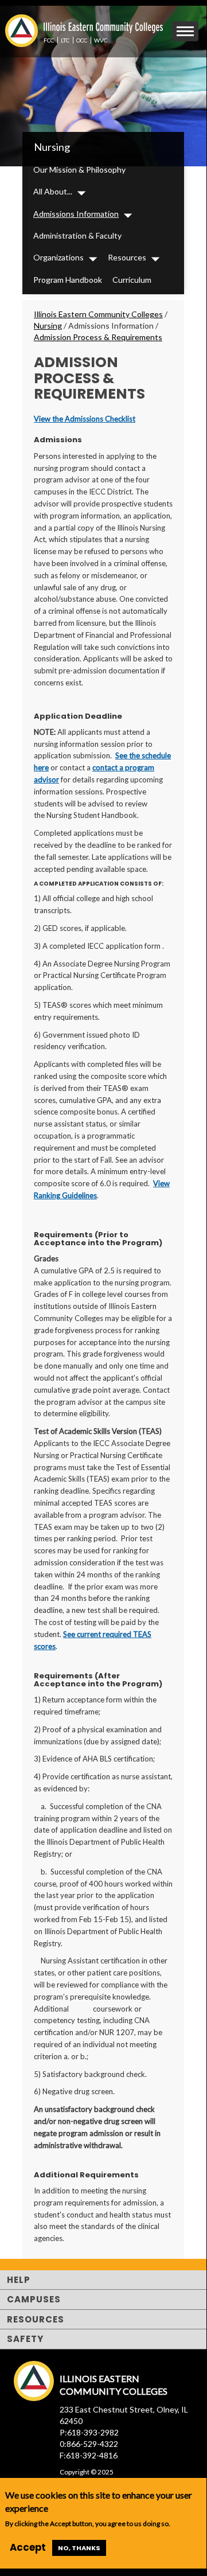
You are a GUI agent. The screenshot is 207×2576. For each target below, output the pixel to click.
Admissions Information (76, 214)
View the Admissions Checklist (85, 419)
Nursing (52, 147)
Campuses (34, 2299)
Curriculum (132, 280)
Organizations (58, 257)
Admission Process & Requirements (98, 337)
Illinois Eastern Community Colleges (98, 314)
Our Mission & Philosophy (79, 169)
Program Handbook (68, 280)
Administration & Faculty (77, 235)
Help (19, 2280)
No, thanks (79, 2548)
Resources (127, 257)
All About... (53, 191)
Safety (25, 2339)
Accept (28, 2547)
